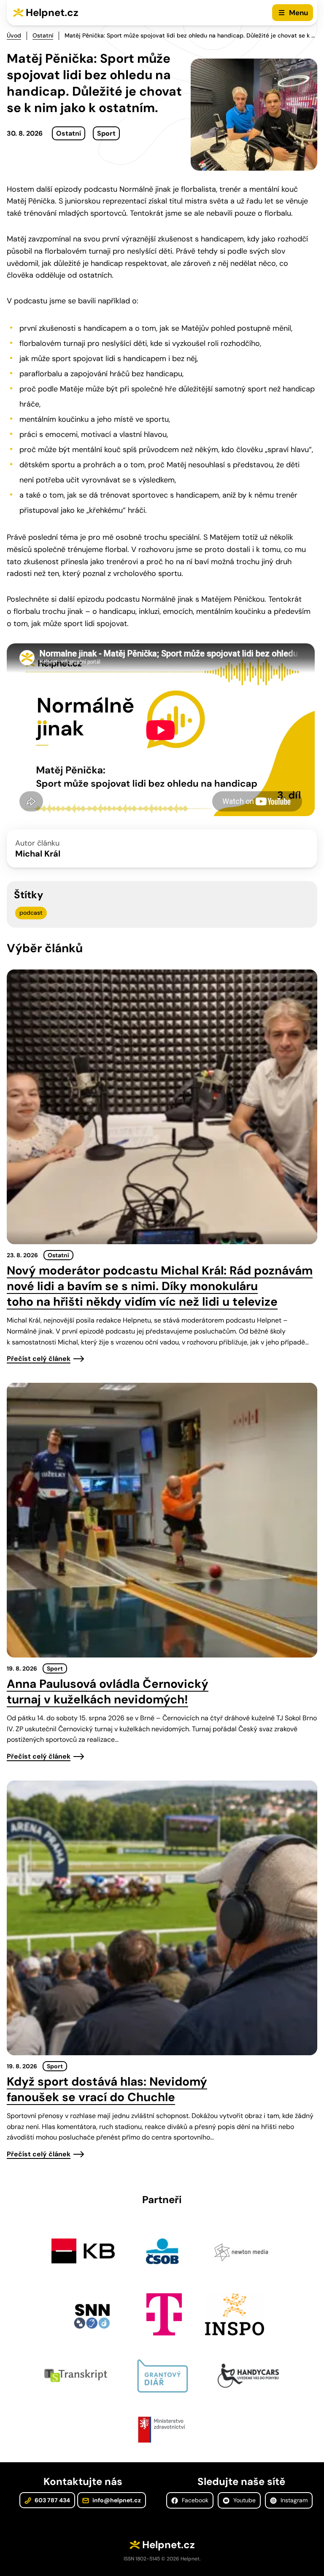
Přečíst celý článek (39, 1359)
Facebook (194, 2500)
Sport (106, 133)
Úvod (14, 35)
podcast (31, 913)
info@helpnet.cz (116, 2500)
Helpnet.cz (52, 12)
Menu (298, 13)
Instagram (293, 2500)
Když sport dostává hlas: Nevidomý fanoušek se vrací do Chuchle (107, 2089)
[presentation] (162, 1107)
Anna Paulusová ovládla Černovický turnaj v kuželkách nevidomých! (108, 1692)
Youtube (244, 2500)
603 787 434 (52, 2500)
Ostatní (43, 35)
